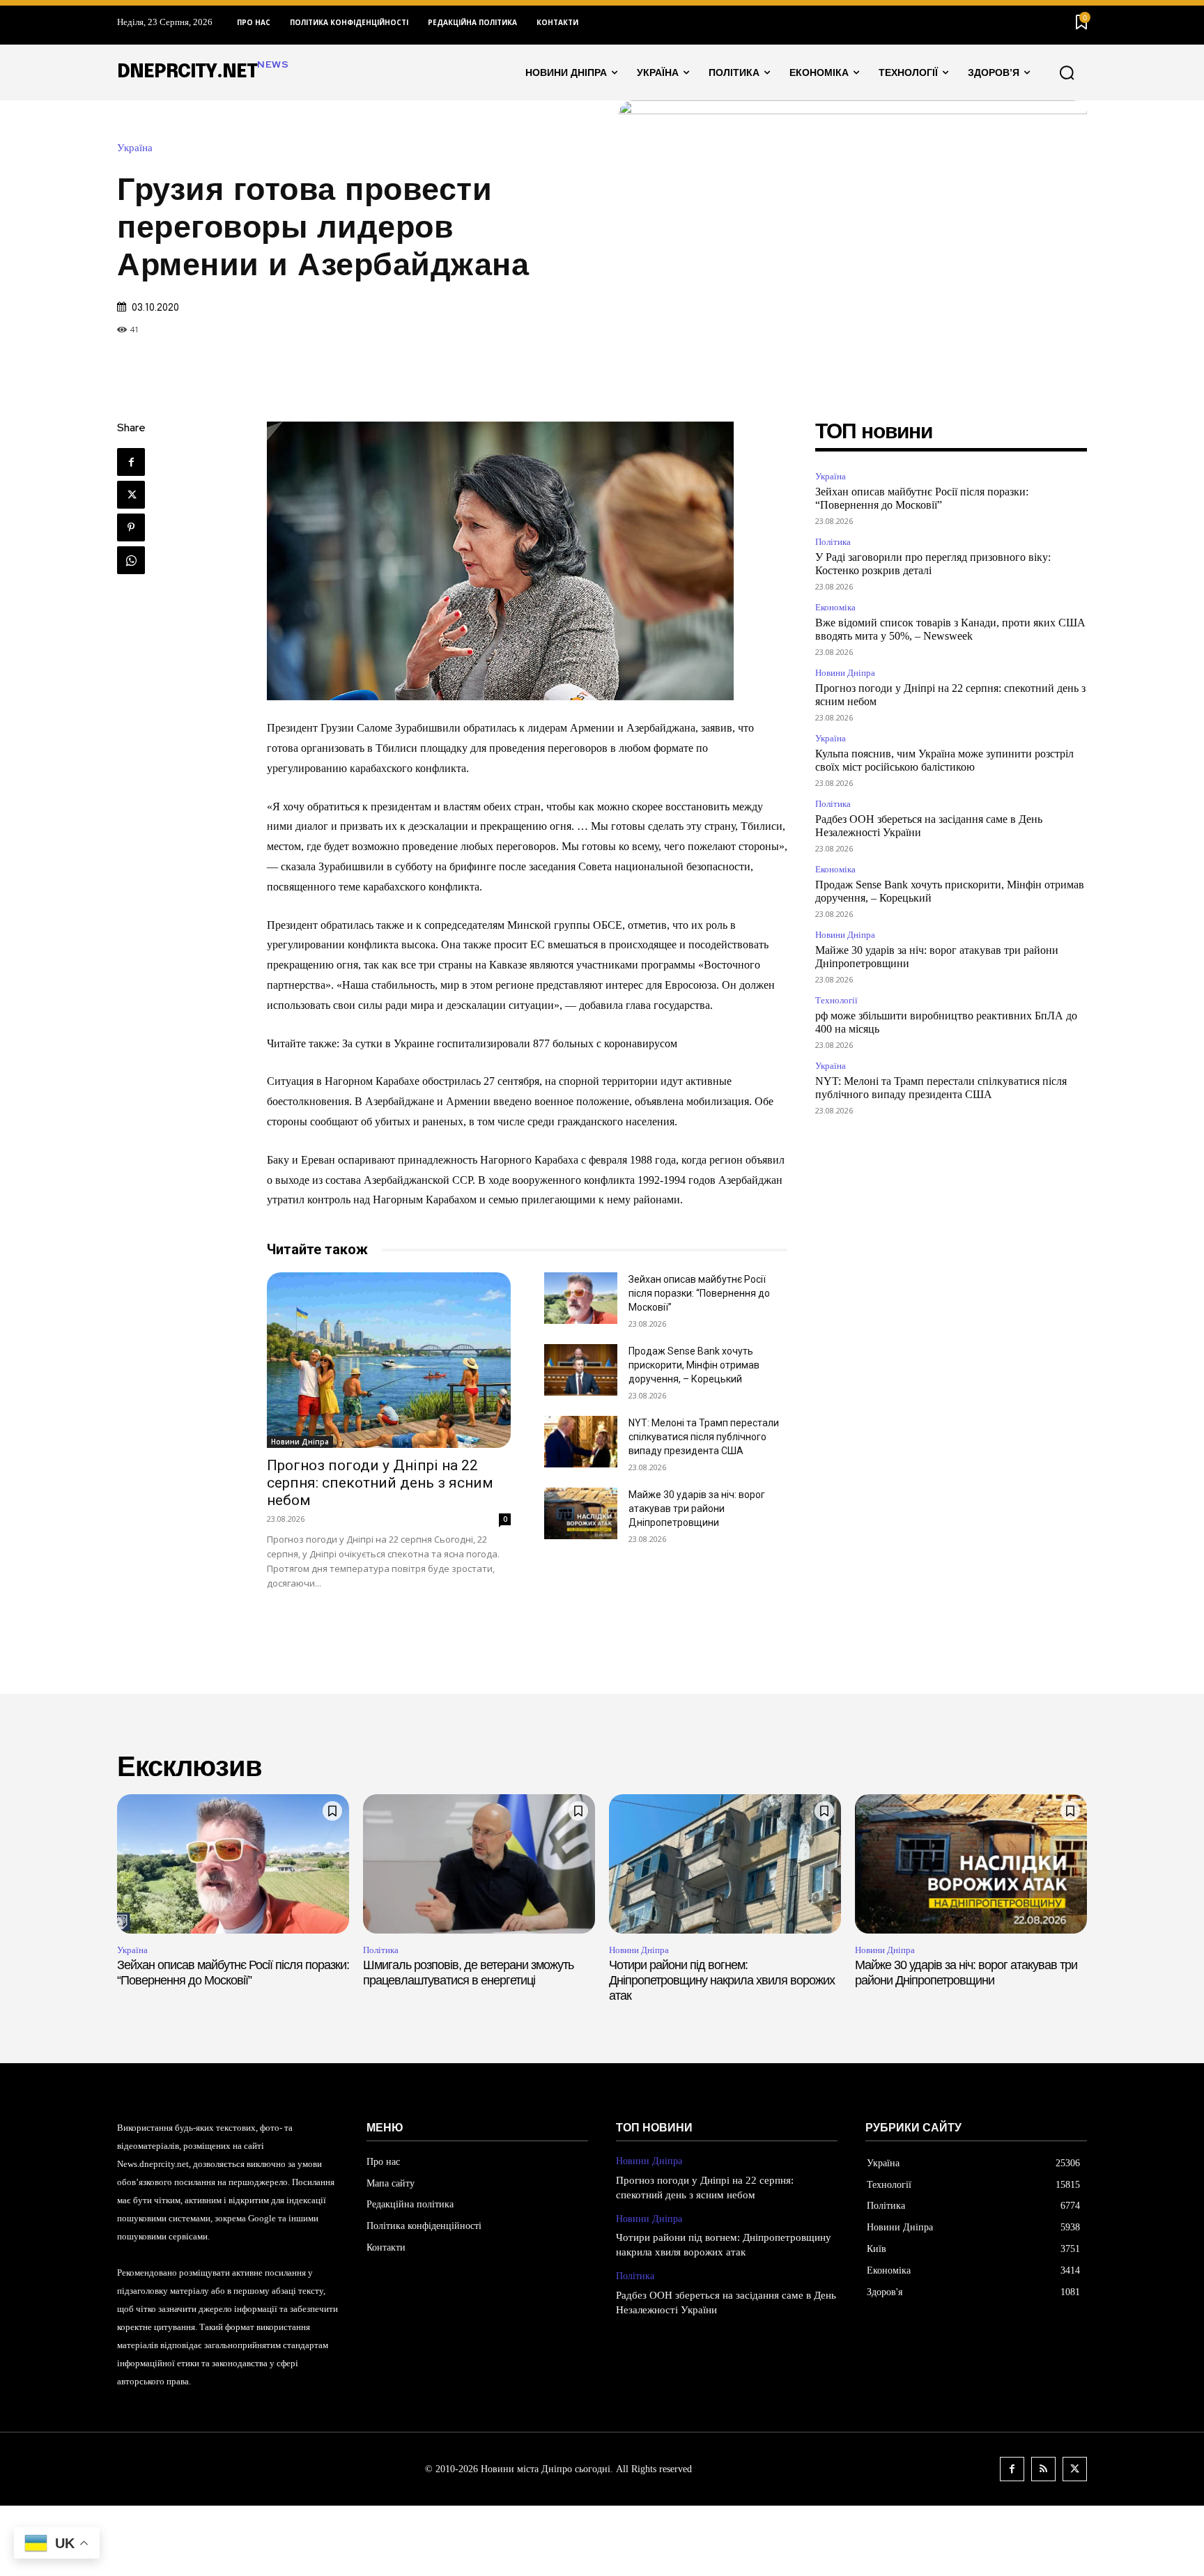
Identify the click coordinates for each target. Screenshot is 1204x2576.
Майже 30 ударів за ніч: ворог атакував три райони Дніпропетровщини (697, 1509)
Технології (836, 1000)
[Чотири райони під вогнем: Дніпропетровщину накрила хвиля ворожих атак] (725, 1864)
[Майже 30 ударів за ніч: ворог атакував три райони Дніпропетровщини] (581, 1513)
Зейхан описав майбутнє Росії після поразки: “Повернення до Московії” (699, 1293)
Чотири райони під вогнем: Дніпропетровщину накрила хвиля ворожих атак (722, 1980)
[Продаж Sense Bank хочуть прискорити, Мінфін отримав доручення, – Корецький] (581, 1370)
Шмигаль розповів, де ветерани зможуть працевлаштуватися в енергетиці (468, 1973)
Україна (135, 148)
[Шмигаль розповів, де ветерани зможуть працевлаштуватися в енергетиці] (479, 1864)
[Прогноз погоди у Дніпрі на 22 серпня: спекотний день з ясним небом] (389, 1360)
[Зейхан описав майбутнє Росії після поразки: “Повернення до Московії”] (581, 1298)
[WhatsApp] (131, 560)
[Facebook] (131, 462)
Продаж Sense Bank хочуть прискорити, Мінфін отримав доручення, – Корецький (694, 1365)
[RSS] (1043, 2469)
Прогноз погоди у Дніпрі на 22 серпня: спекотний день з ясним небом (380, 1483)
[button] (1067, 72)
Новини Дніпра (300, 1442)
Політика (833, 542)
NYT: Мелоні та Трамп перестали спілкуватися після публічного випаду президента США (704, 1437)
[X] (131, 495)
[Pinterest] (131, 527)
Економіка (835, 607)
